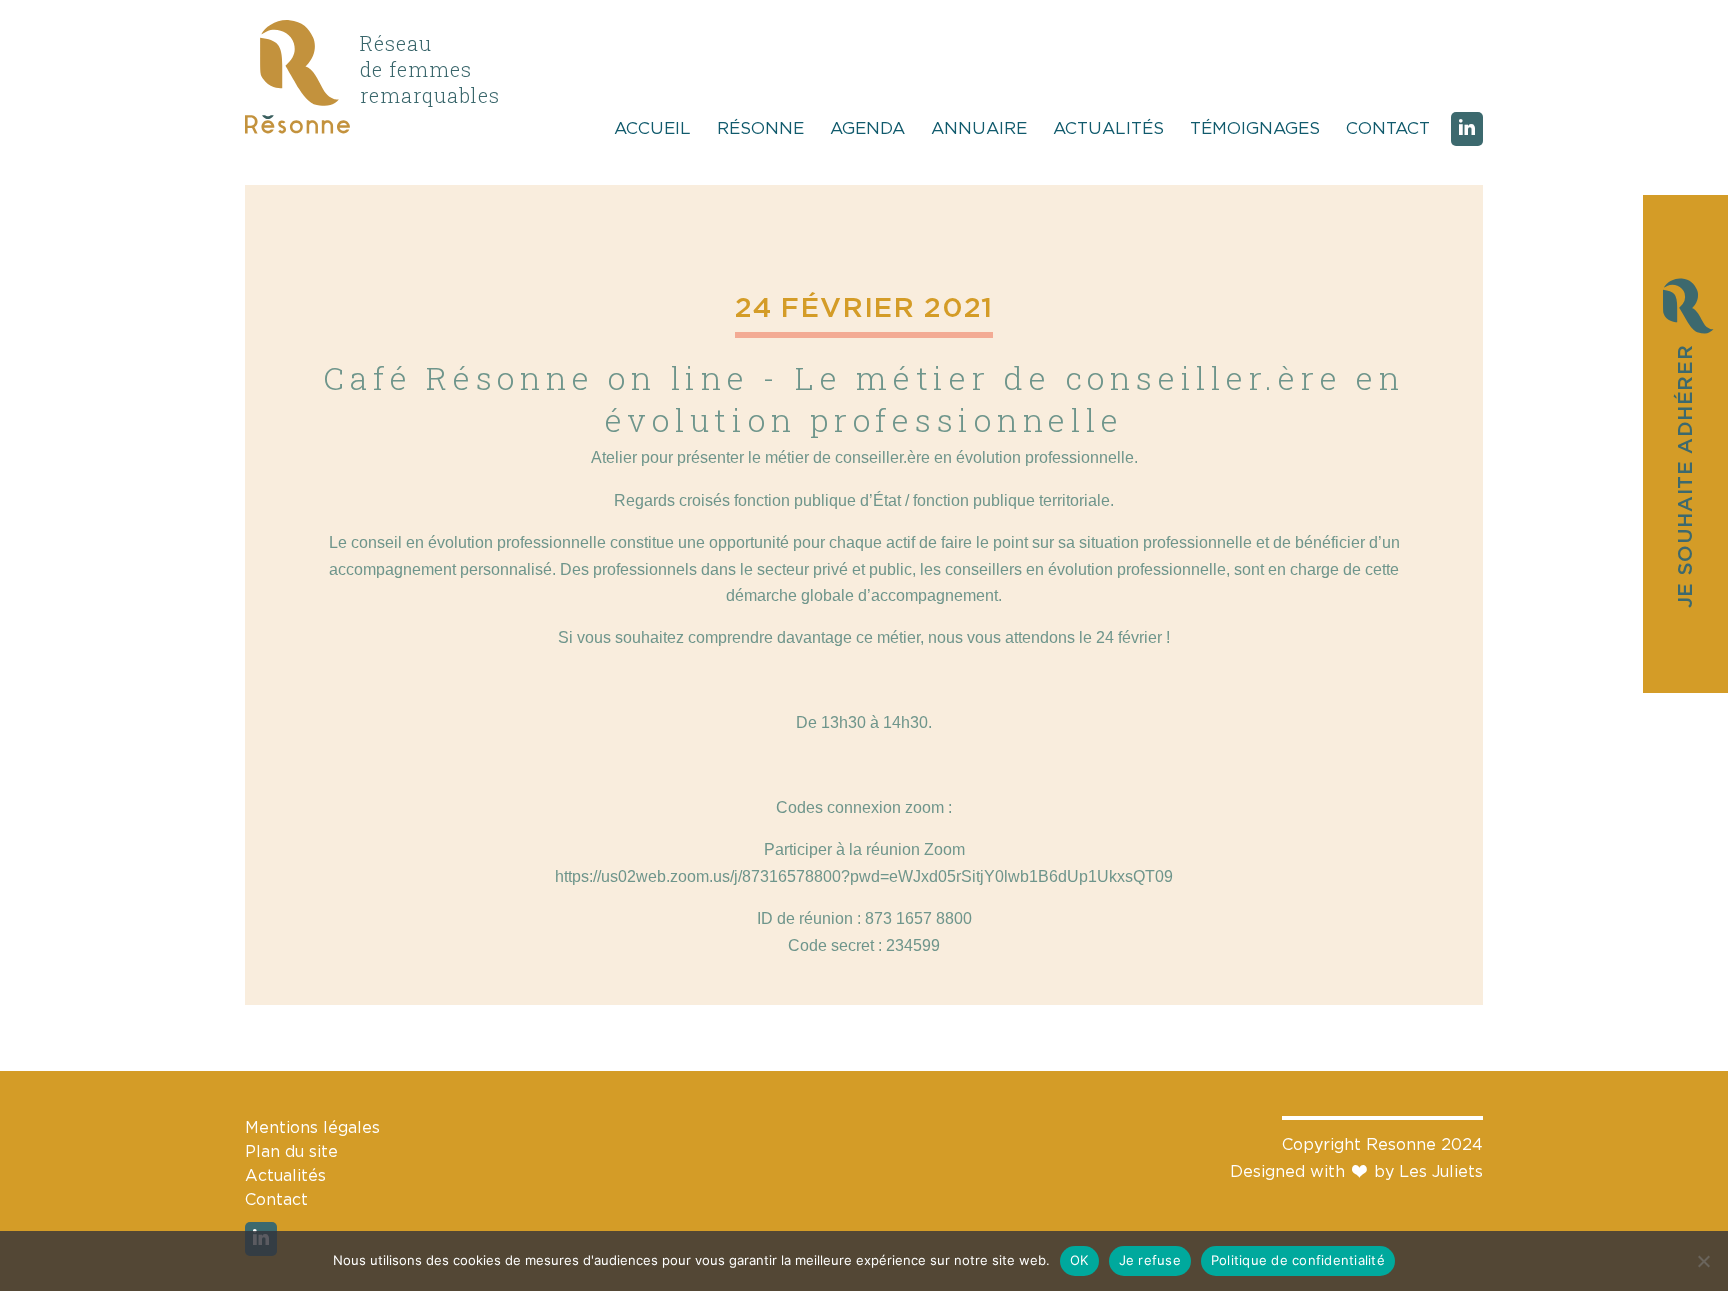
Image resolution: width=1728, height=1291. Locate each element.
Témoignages (1255, 128)
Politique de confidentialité (1298, 1260)
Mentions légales (312, 1128)
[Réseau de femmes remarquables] (297, 129)
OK (1079, 1260)
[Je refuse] (1703, 1261)
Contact (1388, 128)
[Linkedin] (1467, 129)
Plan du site (291, 1152)
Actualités (1108, 128)
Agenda (867, 128)
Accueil (652, 128)
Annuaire (979, 128)
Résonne (760, 128)
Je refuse (1150, 1260)
